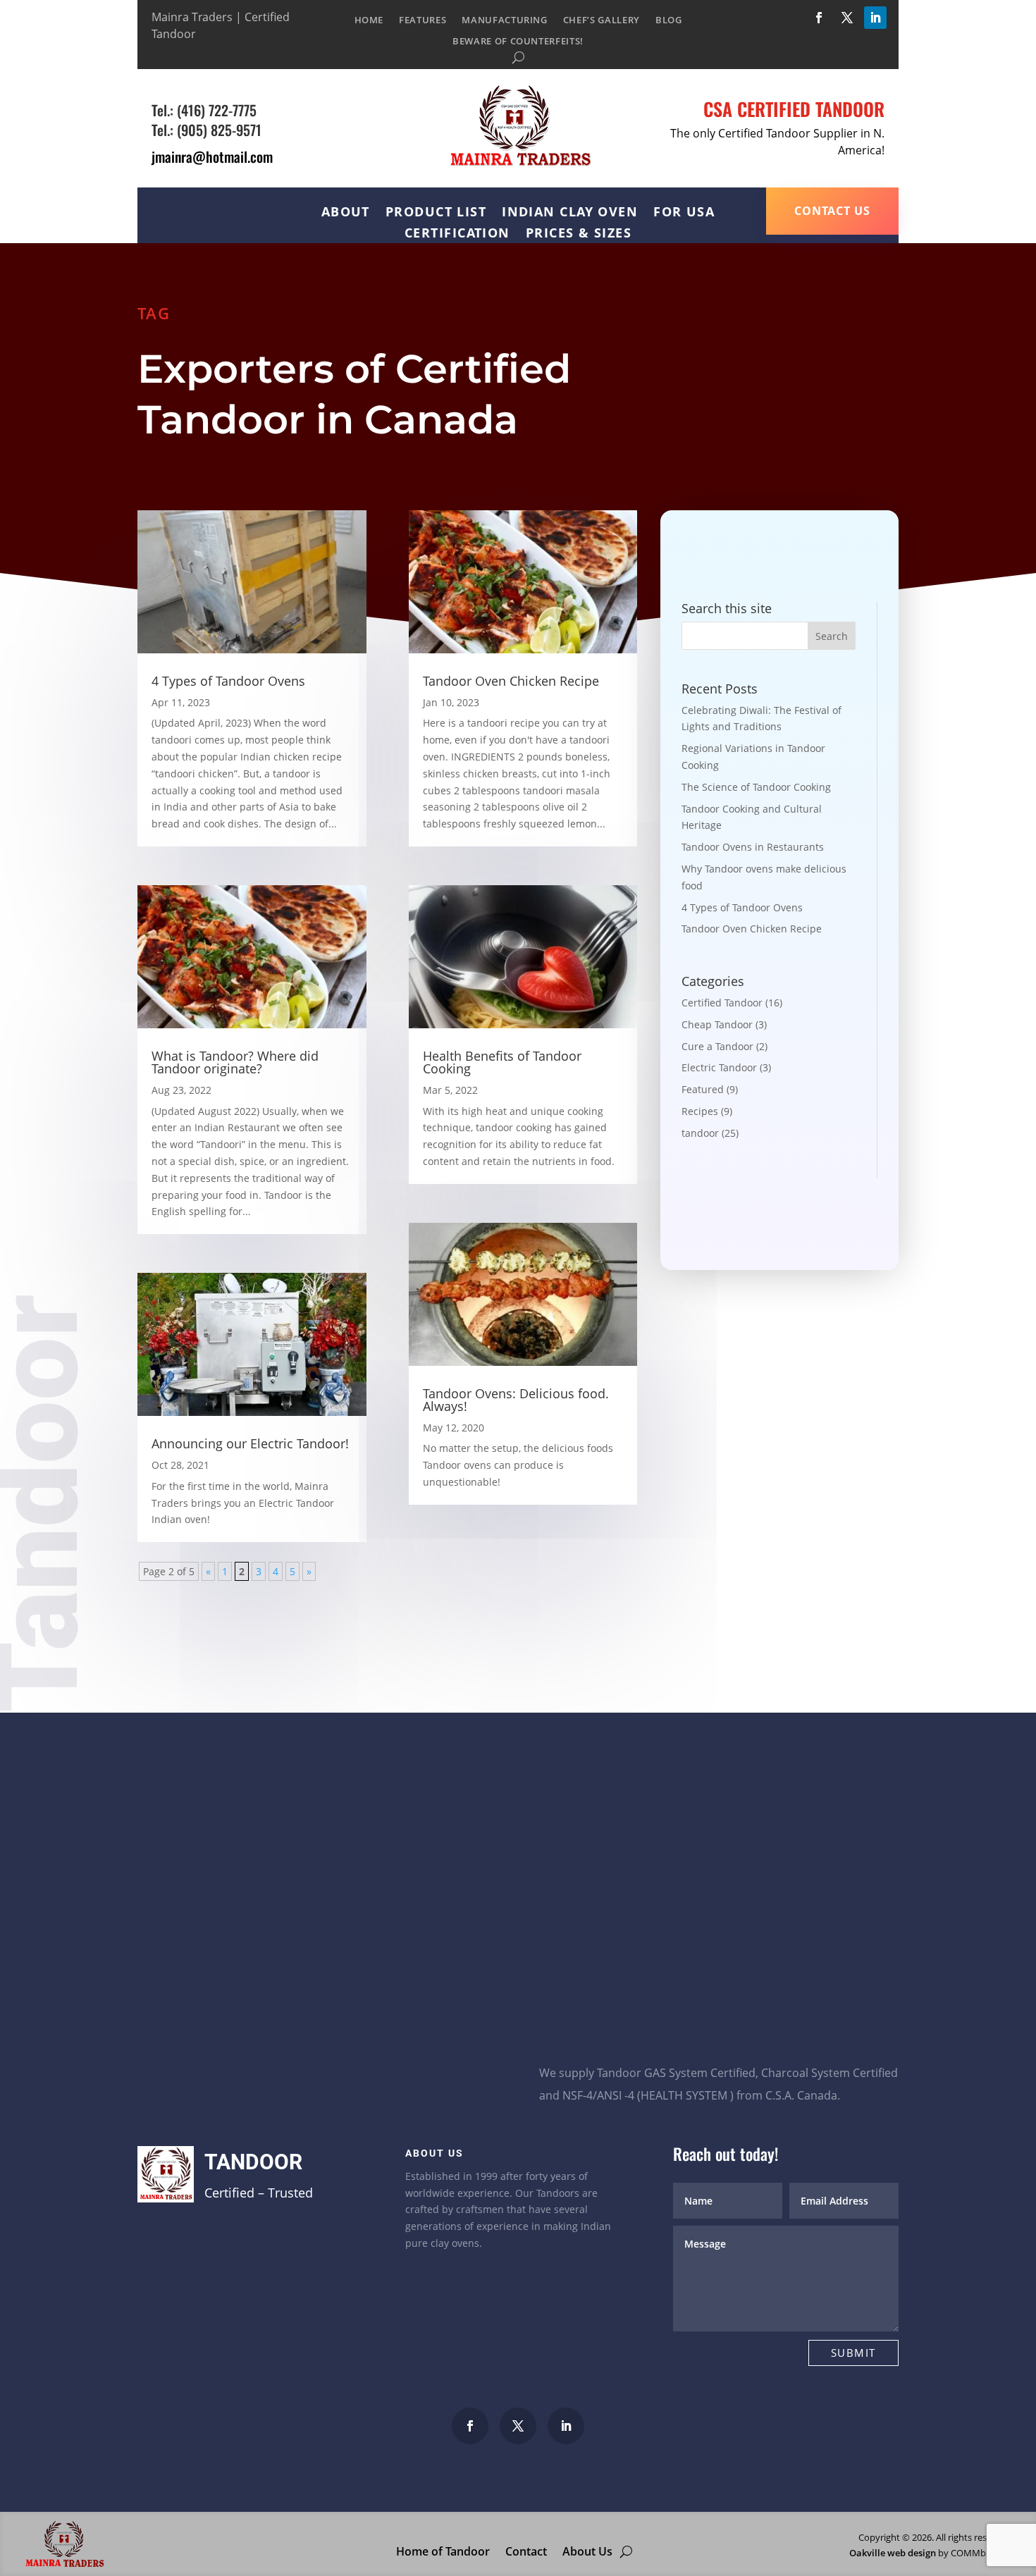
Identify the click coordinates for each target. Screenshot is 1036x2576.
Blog (669, 20)
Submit (853, 2353)
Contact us (832, 211)
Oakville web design (893, 2553)
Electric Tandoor (719, 1067)
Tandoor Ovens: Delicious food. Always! (516, 1400)
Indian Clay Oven (570, 213)
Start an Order (606, 2017)
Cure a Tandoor (717, 1046)
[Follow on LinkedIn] (875, 18)
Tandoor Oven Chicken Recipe (511, 681)
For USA (684, 213)
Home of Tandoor (443, 2550)
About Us (587, 2550)
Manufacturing (504, 20)
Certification (457, 234)
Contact (526, 2550)
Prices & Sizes (579, 234)
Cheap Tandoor (717, 1024)
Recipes (700, 1111)
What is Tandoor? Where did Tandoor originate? (235, 1062)
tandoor (700, 1133)
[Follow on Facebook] (819, 18)
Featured (703, 1089)
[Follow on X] (847, 18)
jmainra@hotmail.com (212, 156)
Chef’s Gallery (602, 20)
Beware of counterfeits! (518, 42)
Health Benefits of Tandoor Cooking (502, 1062)
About (346, 213)
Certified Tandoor (722, 1003)
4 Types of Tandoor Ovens (228, 681)
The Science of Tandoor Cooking (756, 787)
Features (423, 20)
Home (369, 20)
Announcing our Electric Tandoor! (250, 1443)
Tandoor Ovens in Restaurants (753, 847)
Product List (436, 213)
